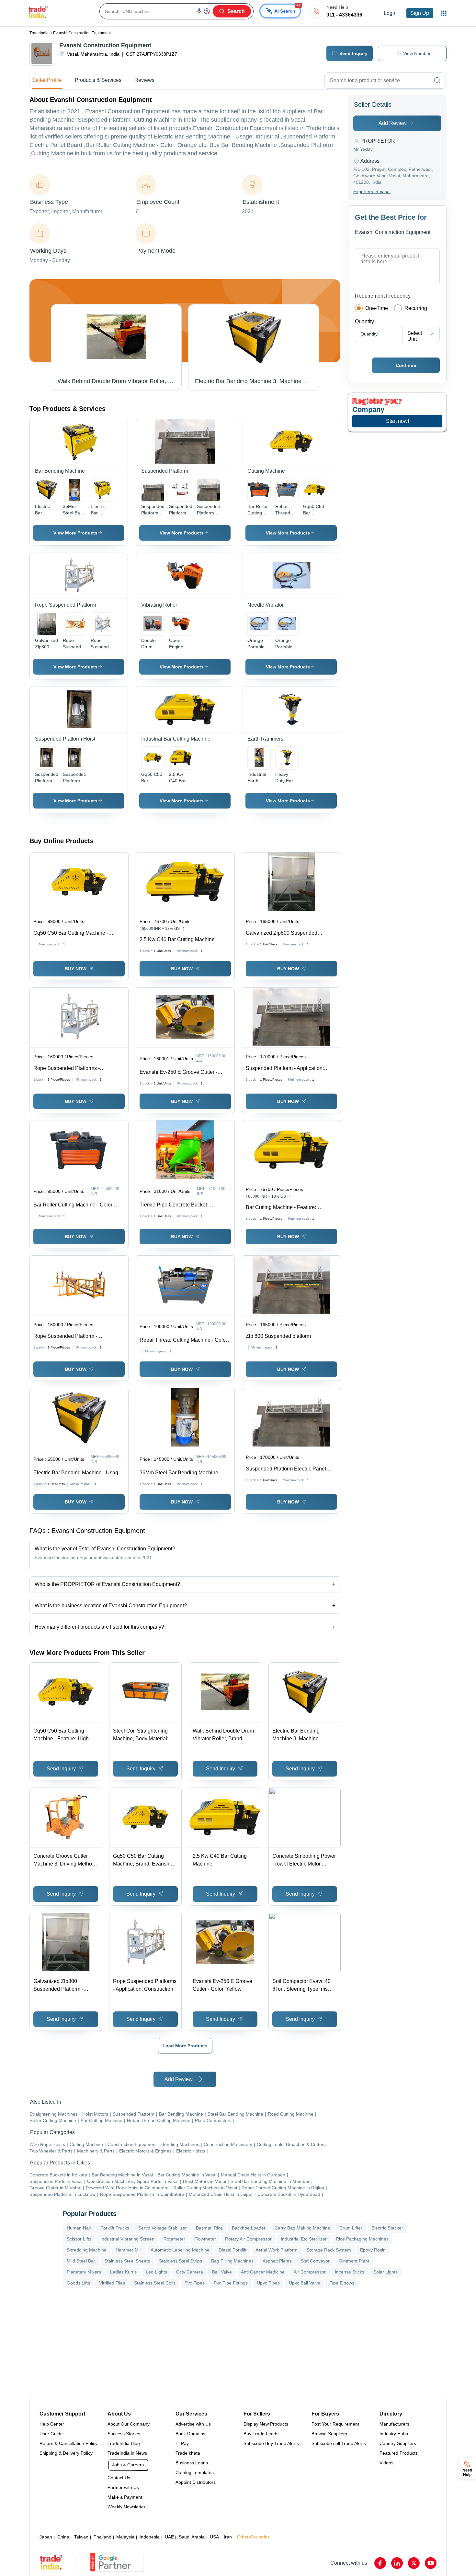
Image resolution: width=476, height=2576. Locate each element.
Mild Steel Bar (81, 2261)
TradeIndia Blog (124, 2443)
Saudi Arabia (192, 2537)
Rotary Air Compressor (248, 2239)
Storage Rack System (329, 2250)
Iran (228, 2537)
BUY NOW (76, 969)
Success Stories (124, 2434)
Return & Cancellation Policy (68, 2443)
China (63, 2537)
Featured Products (399, 2453)
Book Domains (190, 2434)
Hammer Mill (129, 2250)
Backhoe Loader (249, 2228)
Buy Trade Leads (261, 2434)
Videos (386, 2463)
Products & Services (98, 80)
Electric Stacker (387, 2228)
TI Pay (182, 2443)
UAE (169, 2537)
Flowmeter (205, 2239)
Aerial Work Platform (277, 2250)
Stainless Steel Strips (181, 2261)
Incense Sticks (350, 2272)
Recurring (416, 308)
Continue (406, 365)
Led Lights (156, 2272)
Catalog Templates (195, 2472)
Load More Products (185, 2046)
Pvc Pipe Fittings (231, 2283)
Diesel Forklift (232, 2250)
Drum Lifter (351, 2228)
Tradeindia (39, 33)
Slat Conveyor (315, 2261)
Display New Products (266, 2424)
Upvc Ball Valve (305, 2283)
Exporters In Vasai (372, 192)
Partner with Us (123, 2487)
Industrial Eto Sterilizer (304, 2239)
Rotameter (174, 2239)
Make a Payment (125, 2497)
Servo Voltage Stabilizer (163, 2228)
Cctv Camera (190, 2272)
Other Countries (253, 2537)
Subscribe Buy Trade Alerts (271, 2443)
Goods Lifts (78, 2283)
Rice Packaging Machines (362, 2239)
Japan (46, 2537)
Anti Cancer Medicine (263, 2272)
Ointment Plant (354, 2261)
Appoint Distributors (196, 2482)
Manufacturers (394, 2424)
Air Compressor (310, 2272)
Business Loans (192, 2463)
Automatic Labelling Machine (180, 2250)
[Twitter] (414, 2563)
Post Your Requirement (335, 2424)
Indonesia (150, 2537)
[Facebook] (380, 2563)
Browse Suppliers (329, 2434)
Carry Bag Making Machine (302, 2228)
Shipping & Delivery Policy (66, 2453)
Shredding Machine (87, 2250)
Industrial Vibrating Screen (127, 2239)
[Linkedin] (397, 2563)
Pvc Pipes (195, 2283)
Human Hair (79, 2228)
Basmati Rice (209, 2228)
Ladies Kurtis (123, 2272)
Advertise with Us (193, 2424)
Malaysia (125, 2537)
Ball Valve (222, 2272)
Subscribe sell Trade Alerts (339, 2443)
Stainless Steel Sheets (127, 2261)
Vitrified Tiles (112, 2283)
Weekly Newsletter (126, 2507)
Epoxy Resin (373, 2250)
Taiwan (81, 2537)
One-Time (377, 308)
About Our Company (129, 2424)
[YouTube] (431, 2563)
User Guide (51, 2434)
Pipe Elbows (342, 2283)
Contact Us (119, 2478)
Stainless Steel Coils (155, 2283)
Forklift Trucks (115, 2228)
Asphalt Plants (277, 2261)
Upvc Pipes (268, 2283)
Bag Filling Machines (232, 2261)
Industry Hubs (394, 2434)
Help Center (52, 2424)
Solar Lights (385, 2272)
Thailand (102, 2537)
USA (214, 2537)
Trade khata (188, 2453)
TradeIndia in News (127, 2453)
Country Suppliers (398, 2443)
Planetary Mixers (84, 2272)
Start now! (397, 421)
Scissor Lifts (79, 2239)
